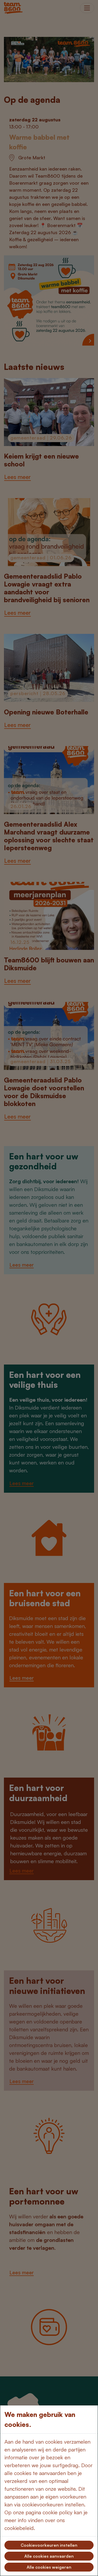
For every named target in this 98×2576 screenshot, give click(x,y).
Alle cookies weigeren (49, 2567)
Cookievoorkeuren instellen (49, 2545)
